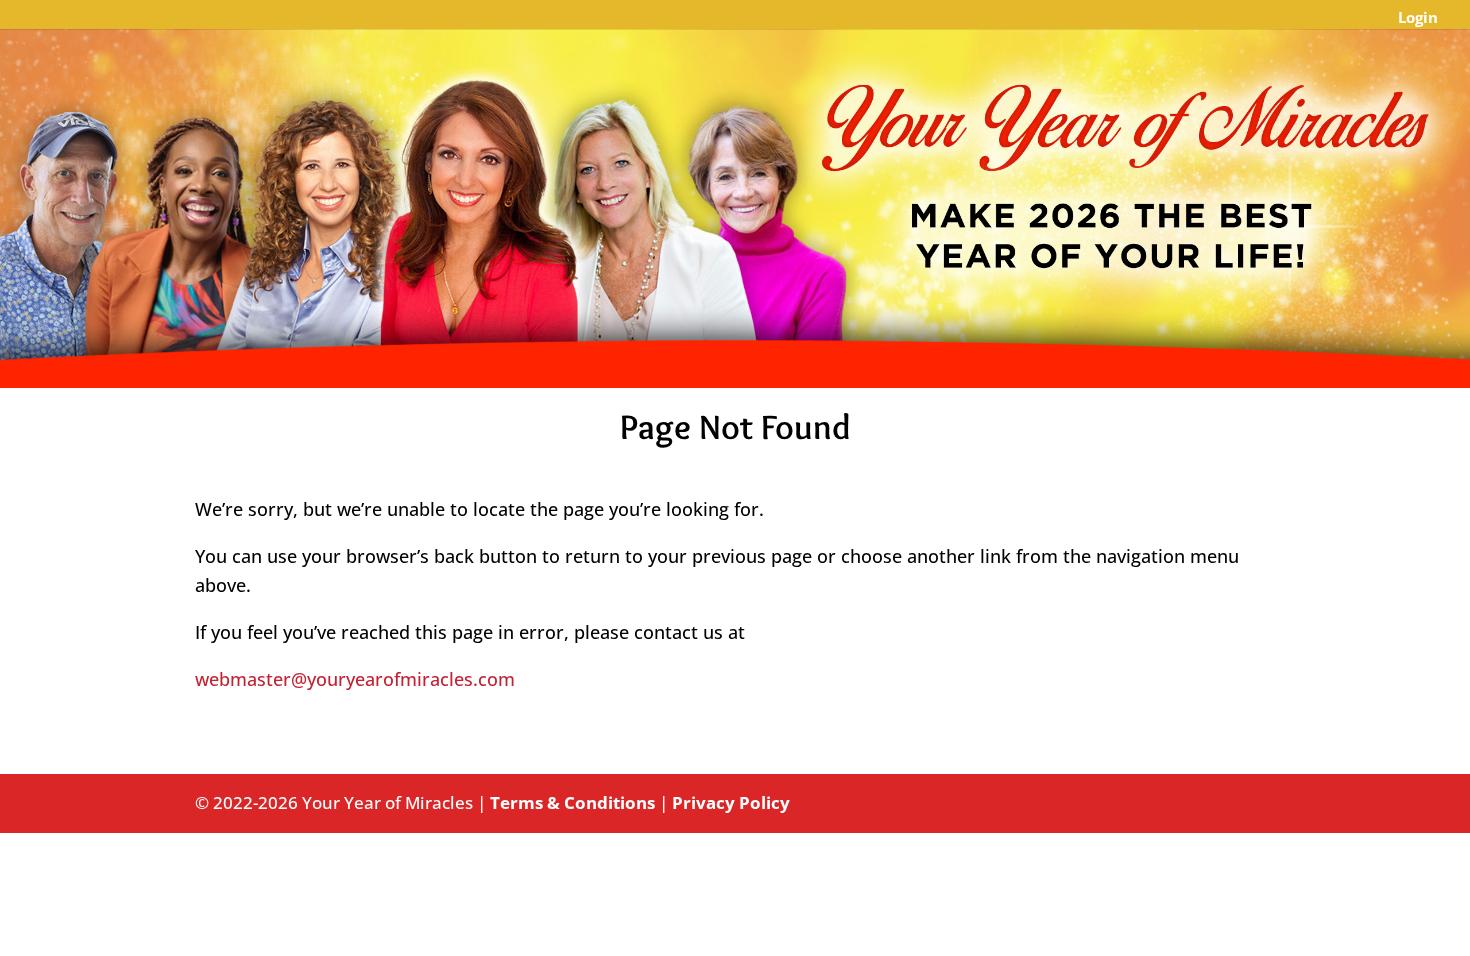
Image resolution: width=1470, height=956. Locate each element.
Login (1418, 18)
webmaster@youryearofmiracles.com (355, 679)
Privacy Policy (731, 802)
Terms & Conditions (572, 802)
